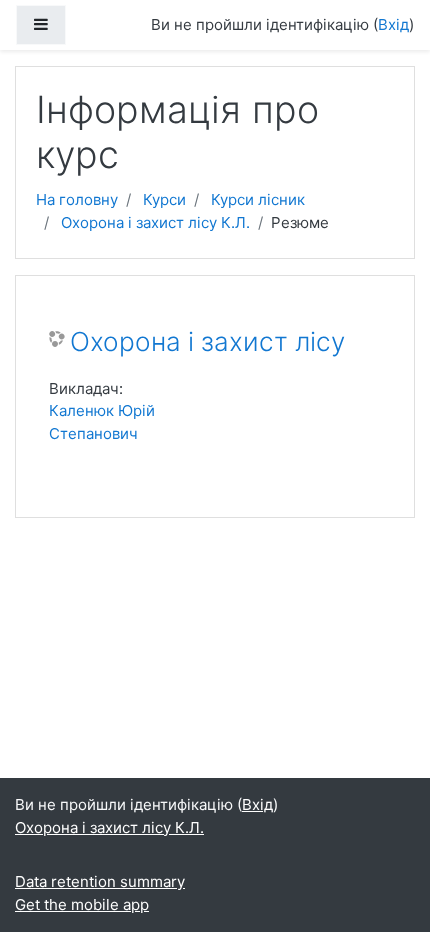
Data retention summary (100, 881)
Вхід (393, 24)
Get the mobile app (82, 904)
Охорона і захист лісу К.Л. (155, 222)
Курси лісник (258, 199)
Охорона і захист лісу (207, 341)
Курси (164, 199)
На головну (77, 199)
